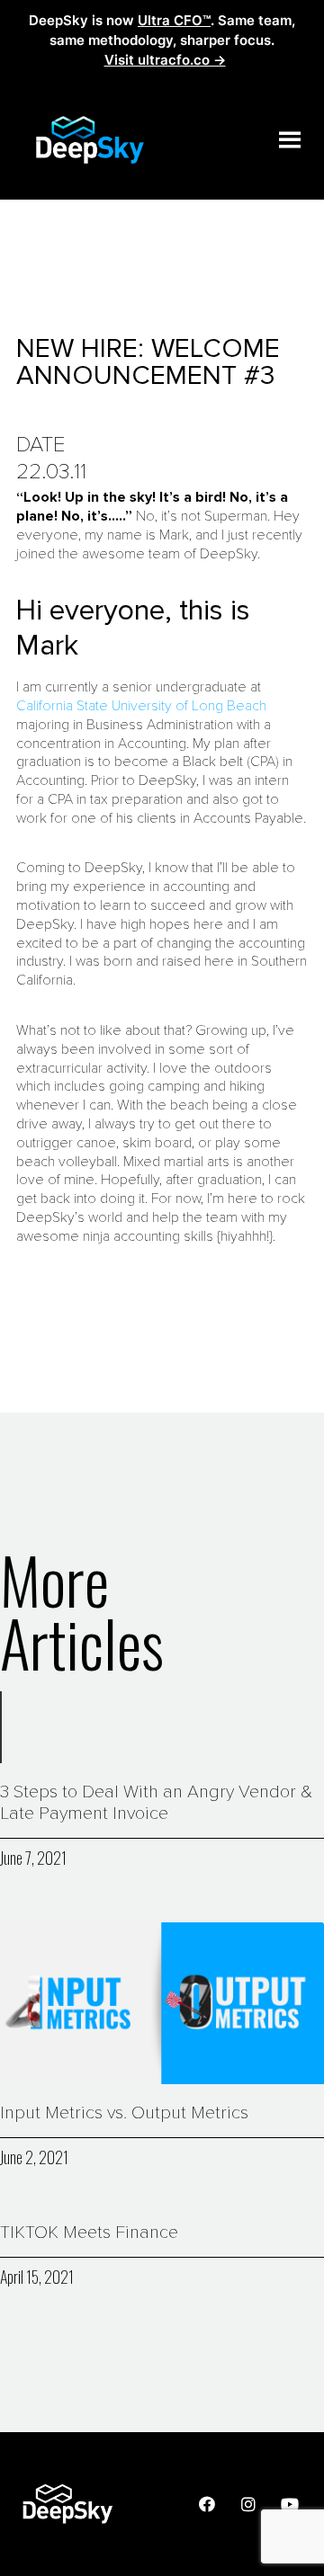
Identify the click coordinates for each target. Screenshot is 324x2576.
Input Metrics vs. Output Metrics (124, 2113)
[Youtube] (290, 2504)
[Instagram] (248, 2504)
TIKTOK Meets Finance (89, 2233)
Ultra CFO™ (174, 20)
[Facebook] (207, 2504)
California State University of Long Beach (141, 706)
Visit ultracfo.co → (165, 60)
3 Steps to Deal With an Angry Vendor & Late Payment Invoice (156, 1803)
